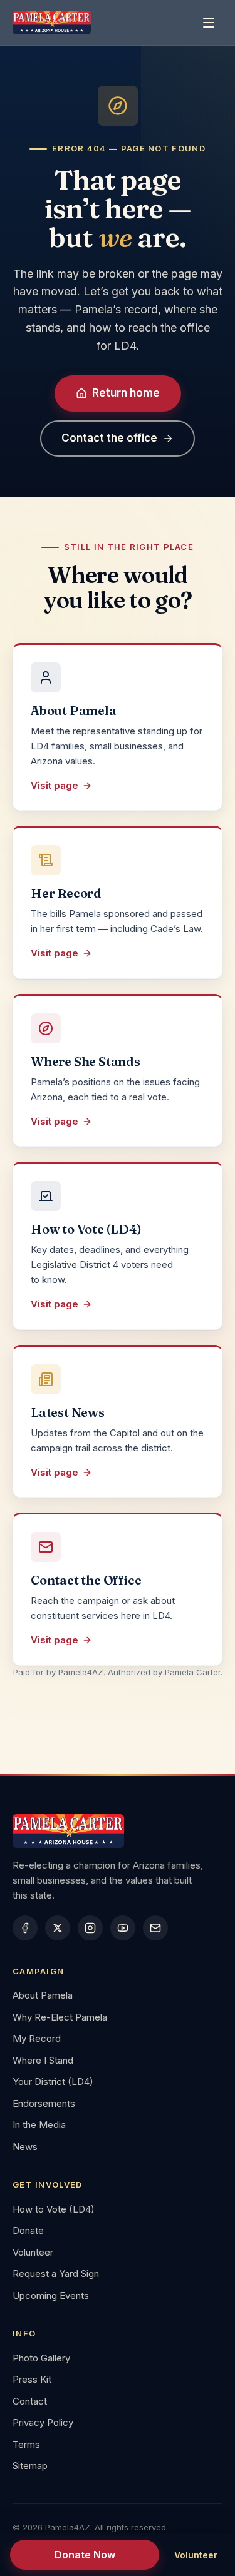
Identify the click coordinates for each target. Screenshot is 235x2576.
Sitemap (30, 2466)
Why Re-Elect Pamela (60, 2017)
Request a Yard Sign (56, 2274)
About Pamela (43, 1995)
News (25, 2147)
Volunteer (33, 2252)
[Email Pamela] (155, 1928)
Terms (26, 2444)
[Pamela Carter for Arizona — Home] (52, 23)
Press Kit (32, 2379)
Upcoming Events (51, 2295)
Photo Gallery (41, 2358)
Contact (30, 2401)
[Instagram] (90, 1928)
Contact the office (109, 438)
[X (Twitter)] (58, 1928)
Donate (28, 2230)
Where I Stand (43, 2060)
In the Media (39, 2125)
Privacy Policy (43, 2422)
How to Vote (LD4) (54, 2209)
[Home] (118, 1831)
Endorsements (44, 2103)
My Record (37, 2038)
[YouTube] (123, 1928)
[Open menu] (209, 23)
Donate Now (85, 2555)
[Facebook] (25, 1928)
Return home (126, 393)
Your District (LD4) (53, 2082)
